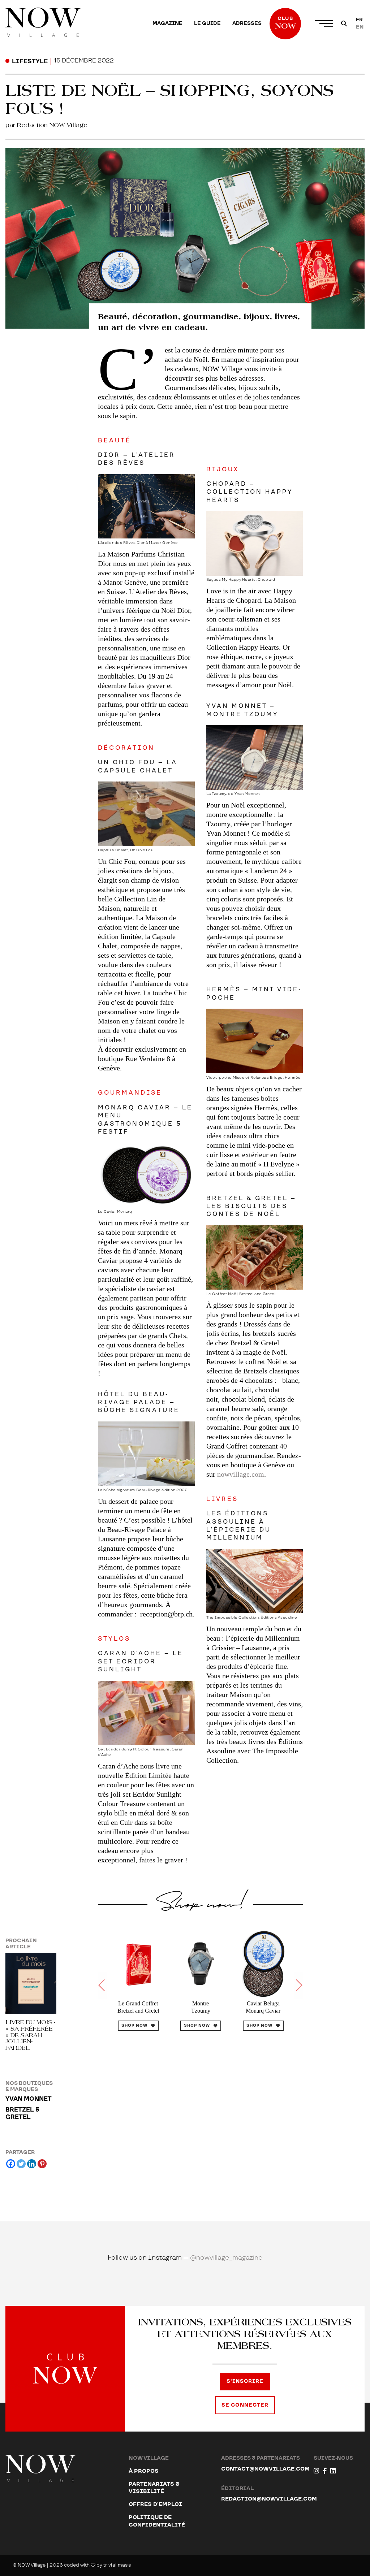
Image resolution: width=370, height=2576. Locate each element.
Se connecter (245, 2405)
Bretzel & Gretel (22, 2113)
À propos (144, 2471)
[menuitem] (167, 23)
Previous (102, 1986)
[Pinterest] (42, 2164)
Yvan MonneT (29, 2099)
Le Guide (207, 23)
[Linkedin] (32, 2164)
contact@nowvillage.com (265, 2469)
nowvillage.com (241, 1474)
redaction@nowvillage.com (269, 2499)
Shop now (134, 2026)
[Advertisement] (200, 2118)
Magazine (167, 23)
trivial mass (117, 2565)
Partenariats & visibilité (154, 2488)
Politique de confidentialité (157, 2521)
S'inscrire (245, 2381)
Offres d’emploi (155, 2504)
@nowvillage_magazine (226, 2258)
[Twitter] (21, 2164)
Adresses (247, 23)
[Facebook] (11, 2164)
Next (298, 1986)
